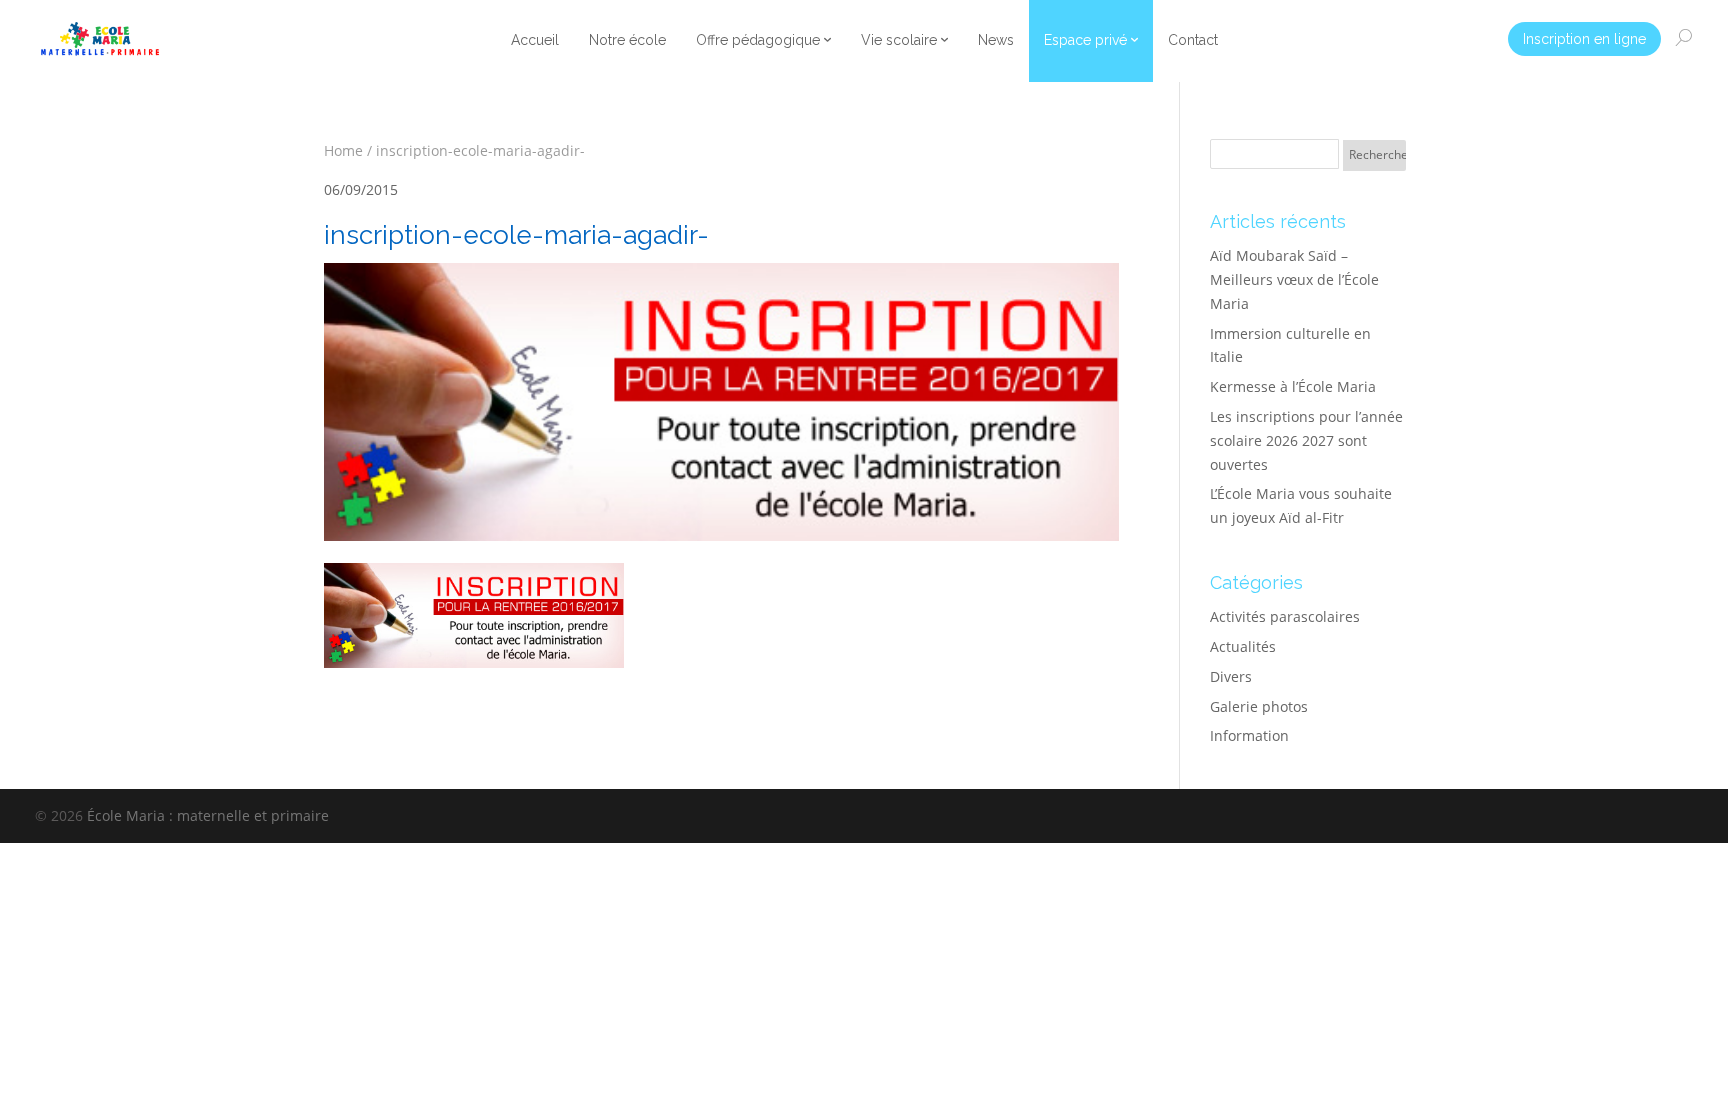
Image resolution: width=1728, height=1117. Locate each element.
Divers (1231, 676)
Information (1249, 735)
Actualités (1243, 646)
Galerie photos (1259, 706)
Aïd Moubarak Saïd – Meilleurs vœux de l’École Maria (1294, 279)
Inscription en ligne (1584, 39)
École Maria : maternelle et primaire (208, 815)
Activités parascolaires (1285, 616)
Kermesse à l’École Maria (1293, 386)
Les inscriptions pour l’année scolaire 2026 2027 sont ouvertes (1306, 440)
